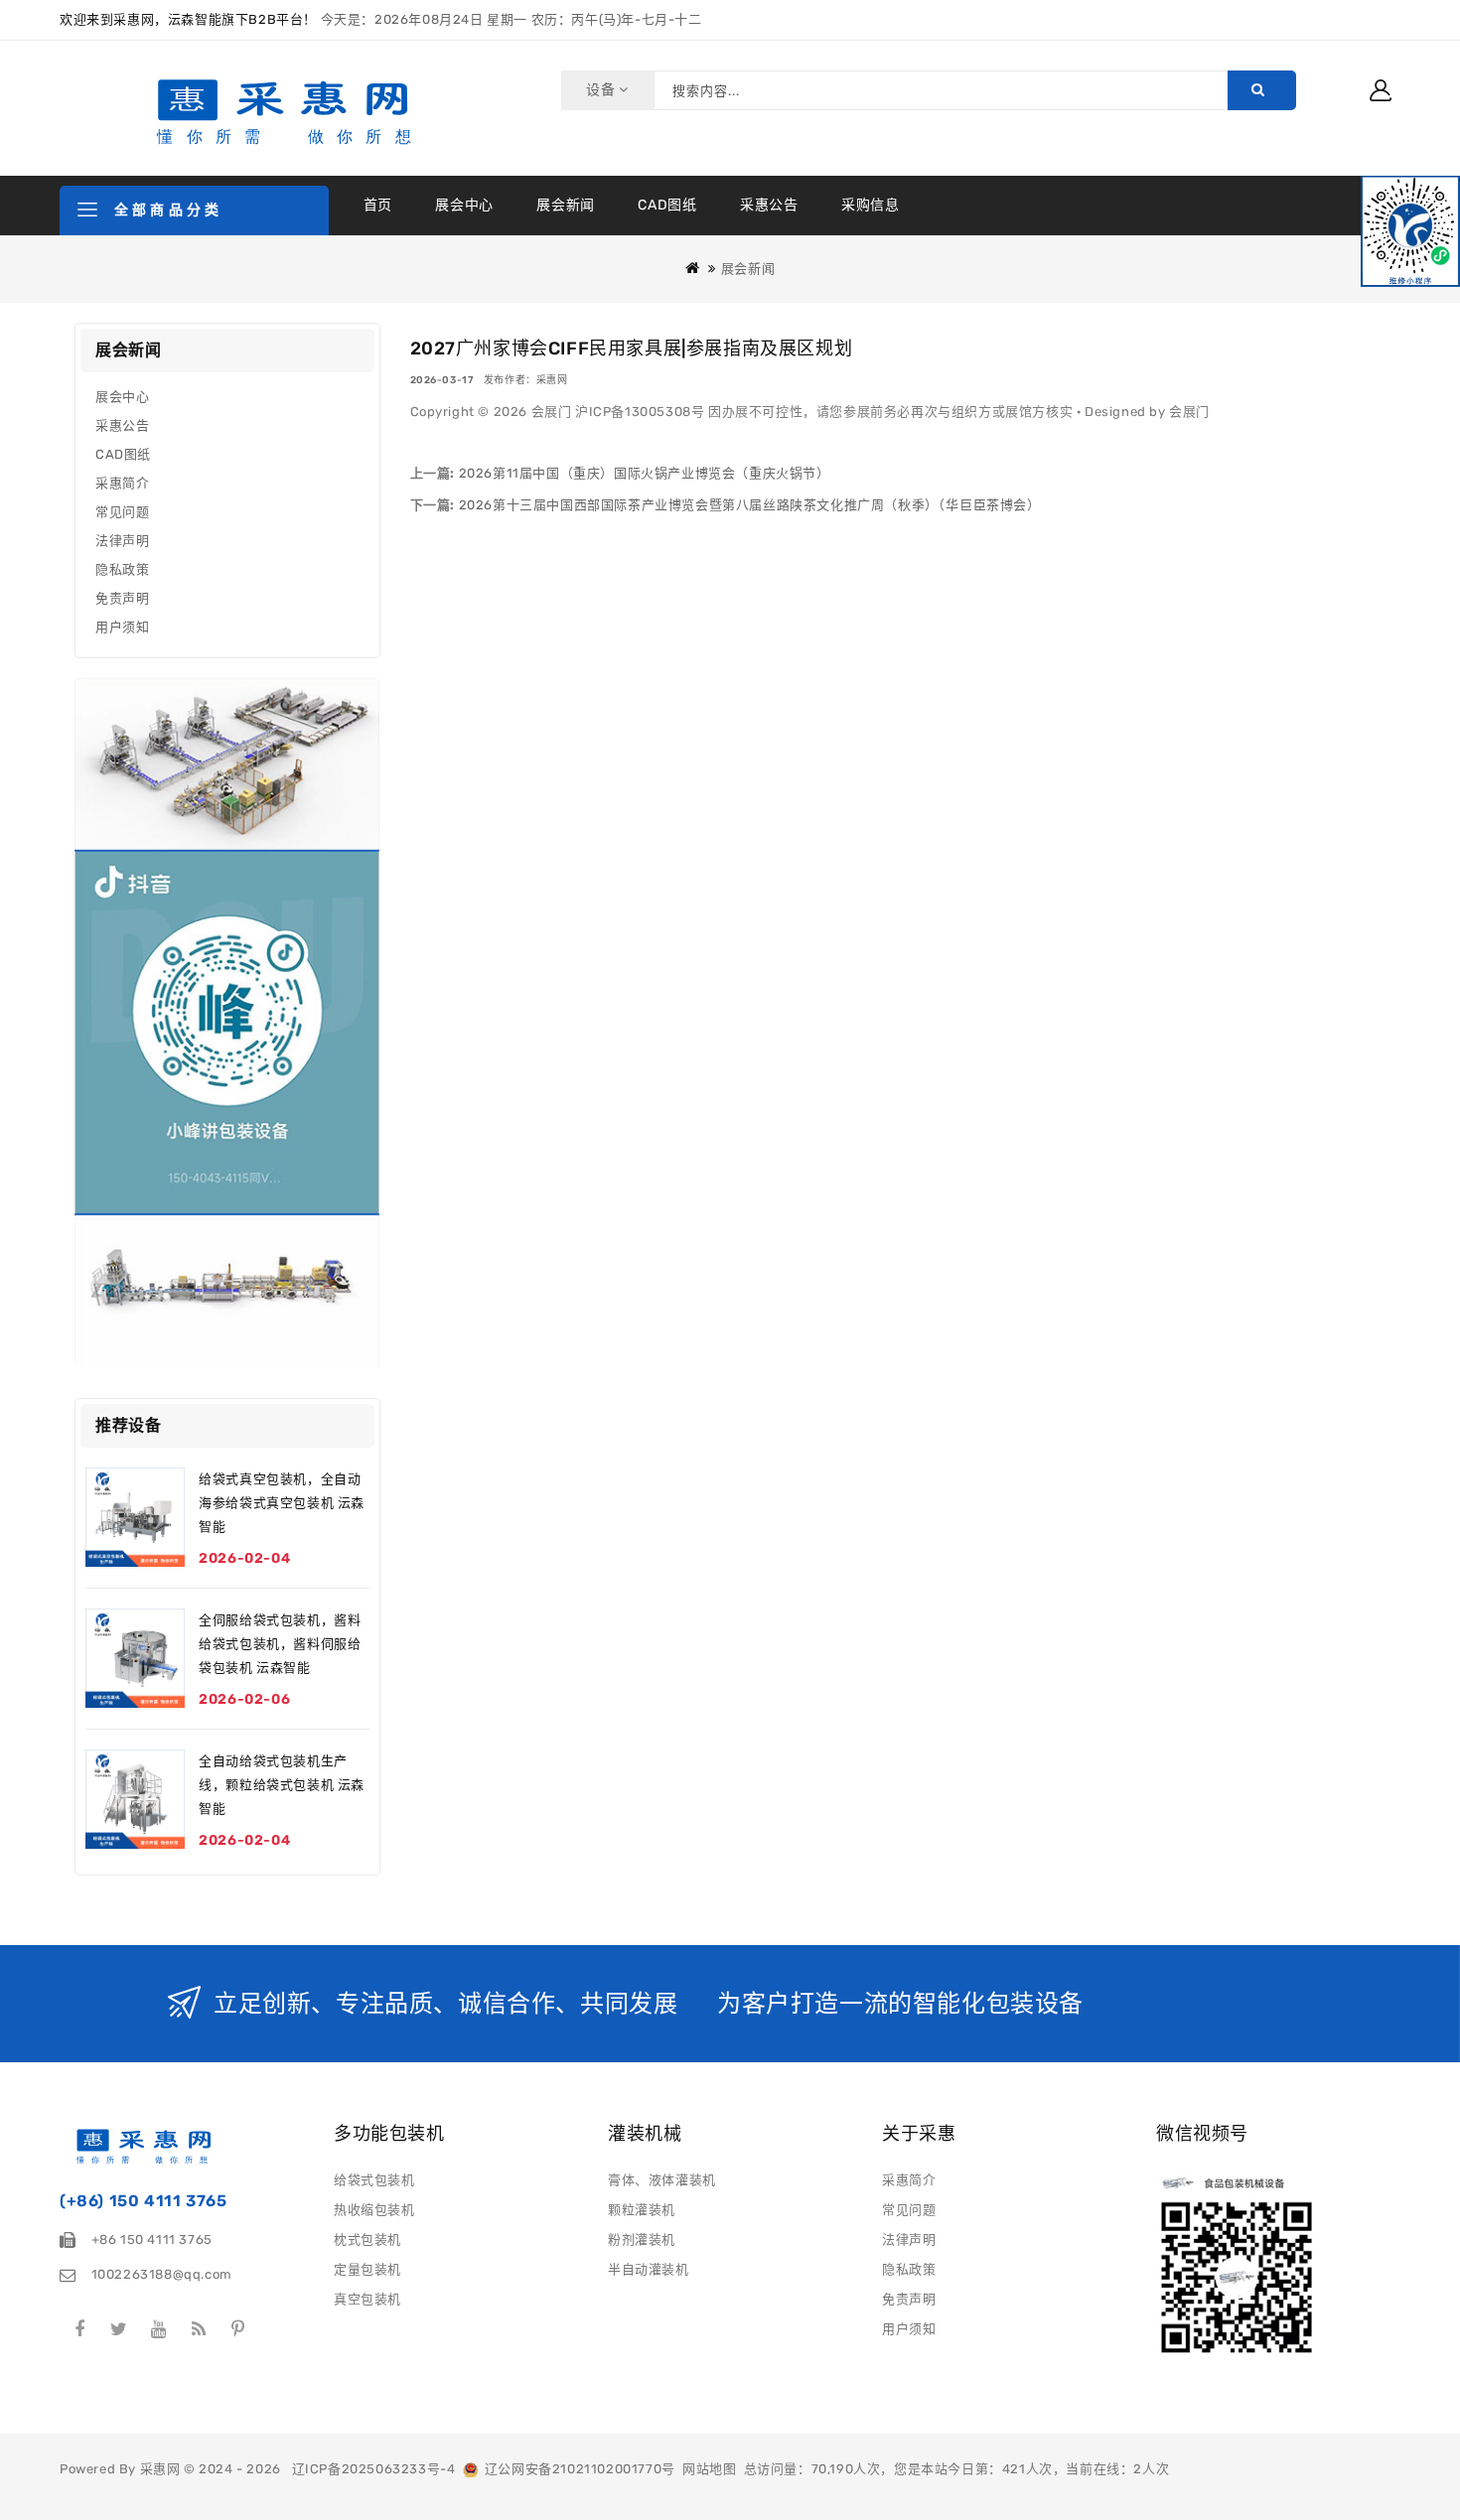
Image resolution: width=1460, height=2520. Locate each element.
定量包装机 (367, 2269)
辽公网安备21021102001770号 (577, 2469)
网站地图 (709, 2469)
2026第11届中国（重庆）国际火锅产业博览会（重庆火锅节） (643, 473)
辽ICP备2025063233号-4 (374, 2469)
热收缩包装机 (374, 2210)
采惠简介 (122, 483)
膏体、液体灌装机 (662, 2180)
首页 (378, 205)
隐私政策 (122, 569)
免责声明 (122, 598)
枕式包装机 (367, 2240)
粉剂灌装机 (642, 2240)
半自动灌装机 (649, 2269)
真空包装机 (367, 2299)
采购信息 (870, 205)
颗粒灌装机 (642, 2210)
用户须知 (122, 627)
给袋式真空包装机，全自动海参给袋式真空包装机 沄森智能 (282, 1503)
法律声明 (122, 541)
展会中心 (464, 205)
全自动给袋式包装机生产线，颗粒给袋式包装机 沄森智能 (282, 1785)
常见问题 (122, 512)
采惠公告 (769, 205)
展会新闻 (565, 205)
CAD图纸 (667, 205)
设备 (602, 90)
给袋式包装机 (374, 2180)
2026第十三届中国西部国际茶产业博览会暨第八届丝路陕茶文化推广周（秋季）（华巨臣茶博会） (748, 505)
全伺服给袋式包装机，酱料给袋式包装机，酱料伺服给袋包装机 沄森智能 (280, 1644)
